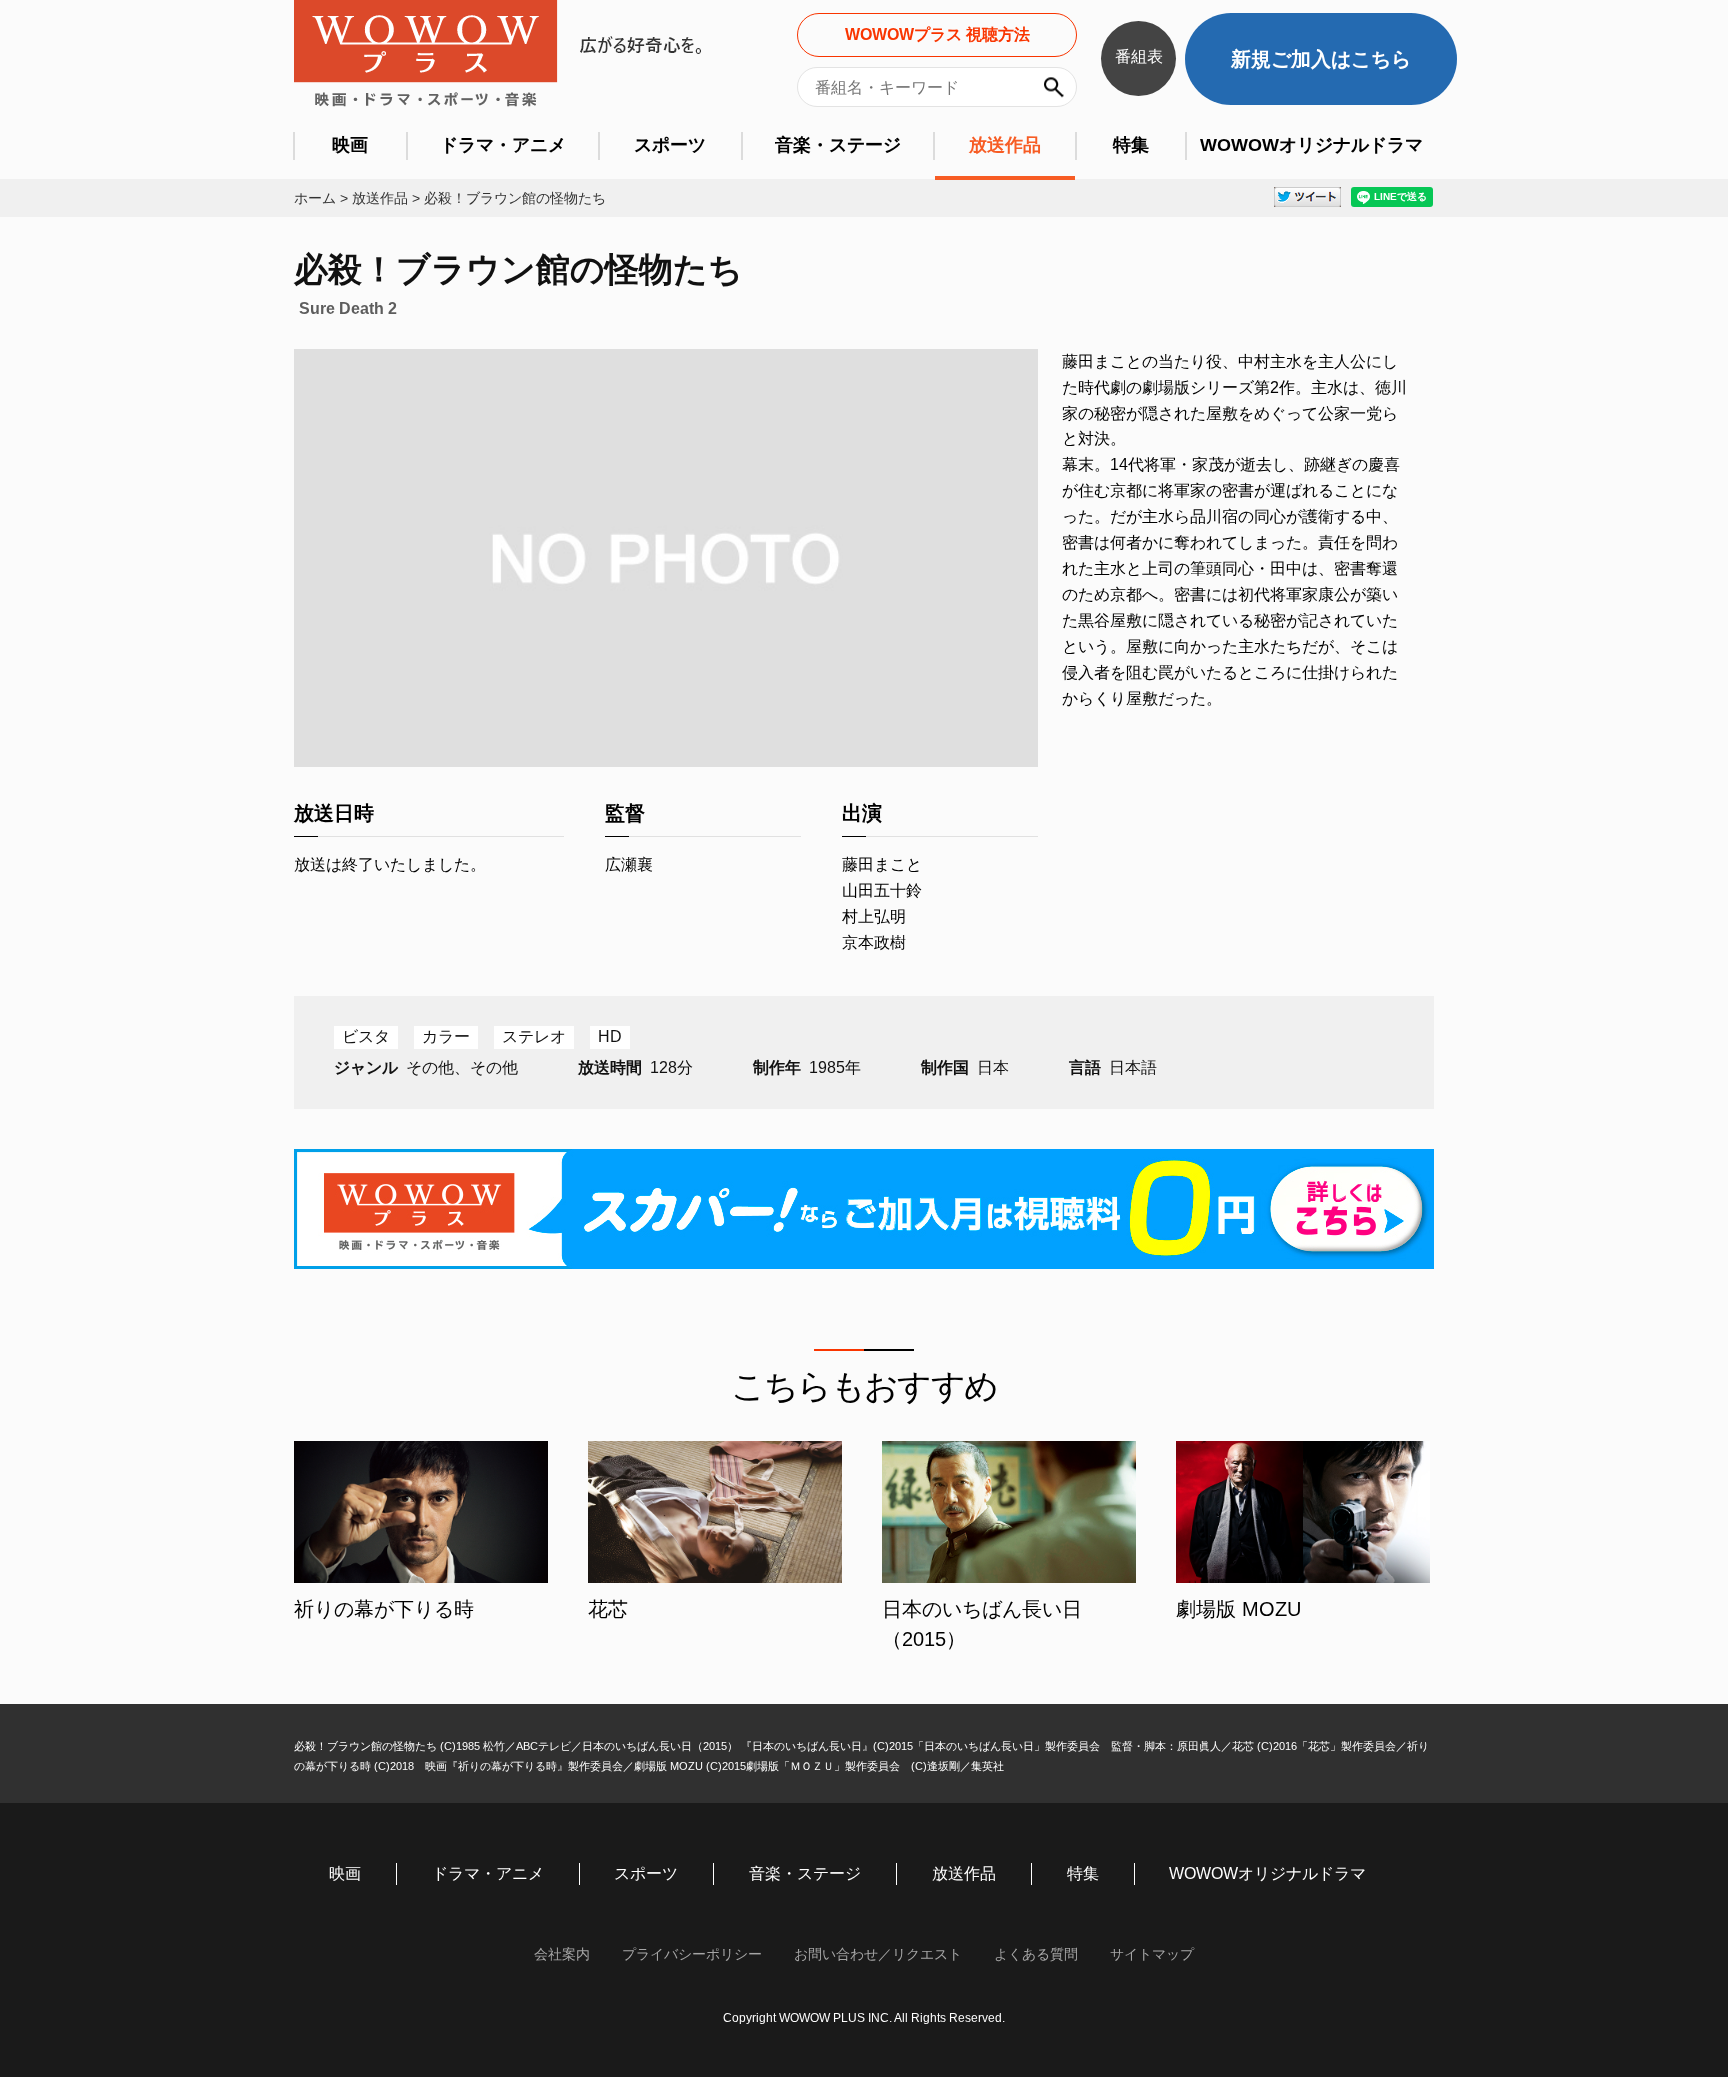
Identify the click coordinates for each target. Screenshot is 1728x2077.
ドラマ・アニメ (503, 145)
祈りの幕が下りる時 (384, 1609)
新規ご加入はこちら (1321, 59)
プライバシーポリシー (692, 1954)
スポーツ (670, 145)
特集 (1131, 145)
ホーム (315, 198)
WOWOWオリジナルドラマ (1311, 145)
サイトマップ (1152, 1954)
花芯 (608, 1609)
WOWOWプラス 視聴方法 (937, 34)
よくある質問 (1036, 1954)
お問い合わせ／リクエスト (878, 1954)
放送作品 (1005, 145)
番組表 (1139, 56)
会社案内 (562, 1954)
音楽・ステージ (838, 145)
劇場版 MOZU (1238, 1609)
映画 (350, 145)
